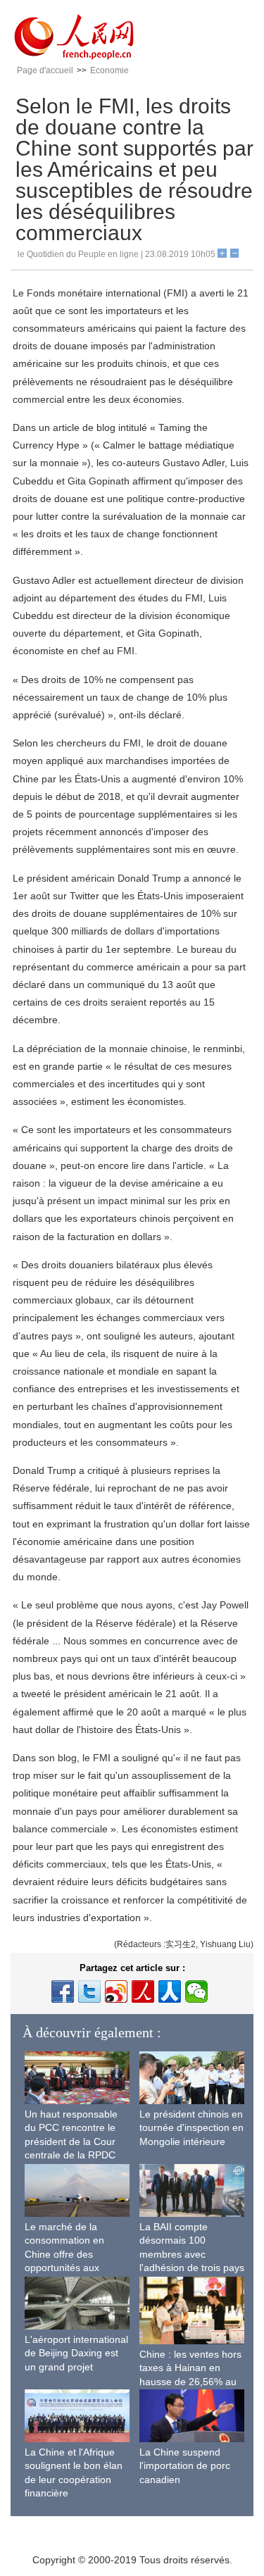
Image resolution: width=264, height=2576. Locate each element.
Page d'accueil (45, 70)
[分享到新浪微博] (116, 1992)
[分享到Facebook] (63, 1992)
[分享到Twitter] (89, 1992)
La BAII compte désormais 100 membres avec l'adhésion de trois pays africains (192, 2254)
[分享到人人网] (170, 1992)
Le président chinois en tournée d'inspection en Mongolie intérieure (191, 2128)
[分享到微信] (196, 1992)
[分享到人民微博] (143, 1992)
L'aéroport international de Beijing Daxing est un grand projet (76, 2353)
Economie (109, 70)
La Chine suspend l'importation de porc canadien (185, 2466)
